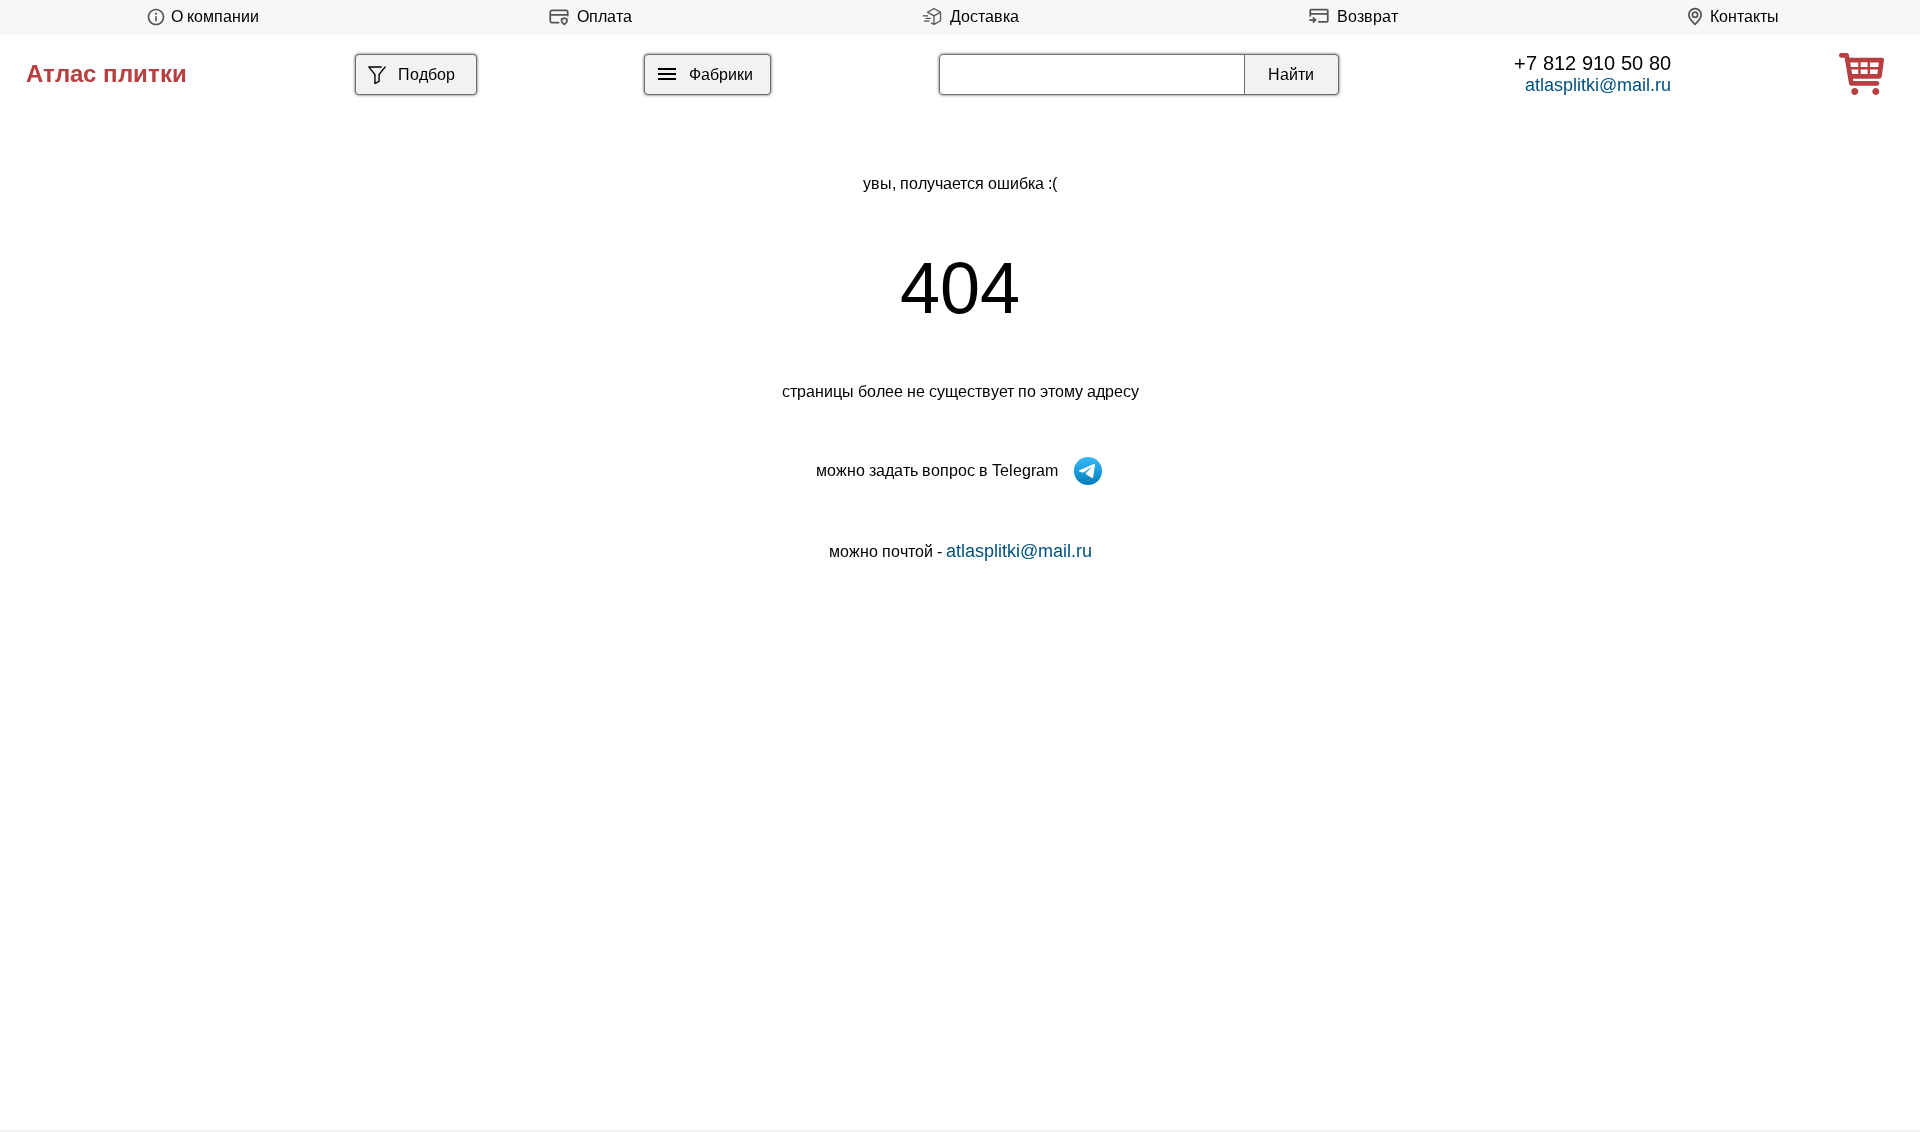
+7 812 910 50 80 (1592, 63)
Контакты (1744, 16)
